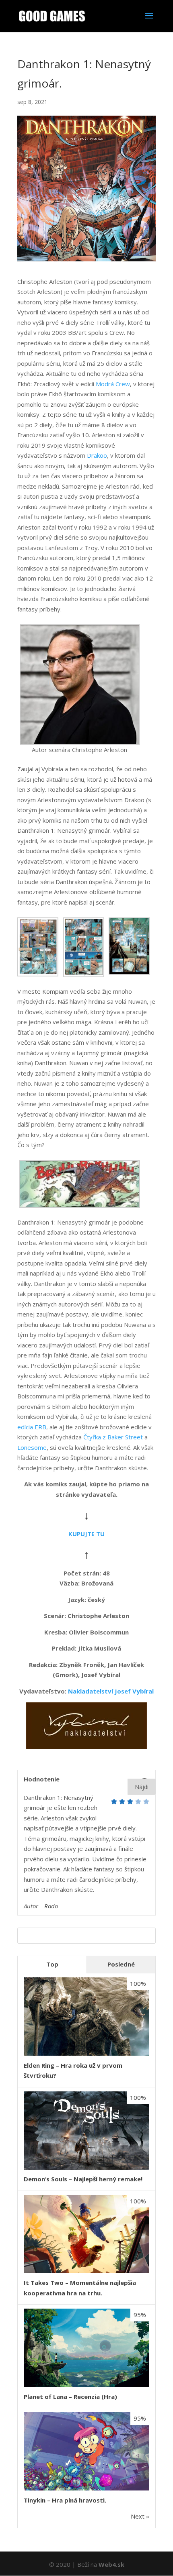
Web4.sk (111, 2564)
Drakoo (97, 455)
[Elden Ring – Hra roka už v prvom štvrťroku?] (86, 2053)
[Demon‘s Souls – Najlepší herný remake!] (86, 2167)
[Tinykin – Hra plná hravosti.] (86, 2488)
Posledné (121, 1964)
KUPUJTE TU (86, 1534)
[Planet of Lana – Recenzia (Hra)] (86, 2384)
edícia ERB (32, 1427)
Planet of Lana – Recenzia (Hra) (70, 2397)
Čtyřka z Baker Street (113, 1437)
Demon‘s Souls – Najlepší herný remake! (83, 2179)
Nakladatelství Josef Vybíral (111, 1691)
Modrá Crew (113, 384)
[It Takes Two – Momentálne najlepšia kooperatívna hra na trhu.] (86, 2271)
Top (52, 1964)
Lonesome (32, 1447)
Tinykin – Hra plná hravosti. (65, 2500)
